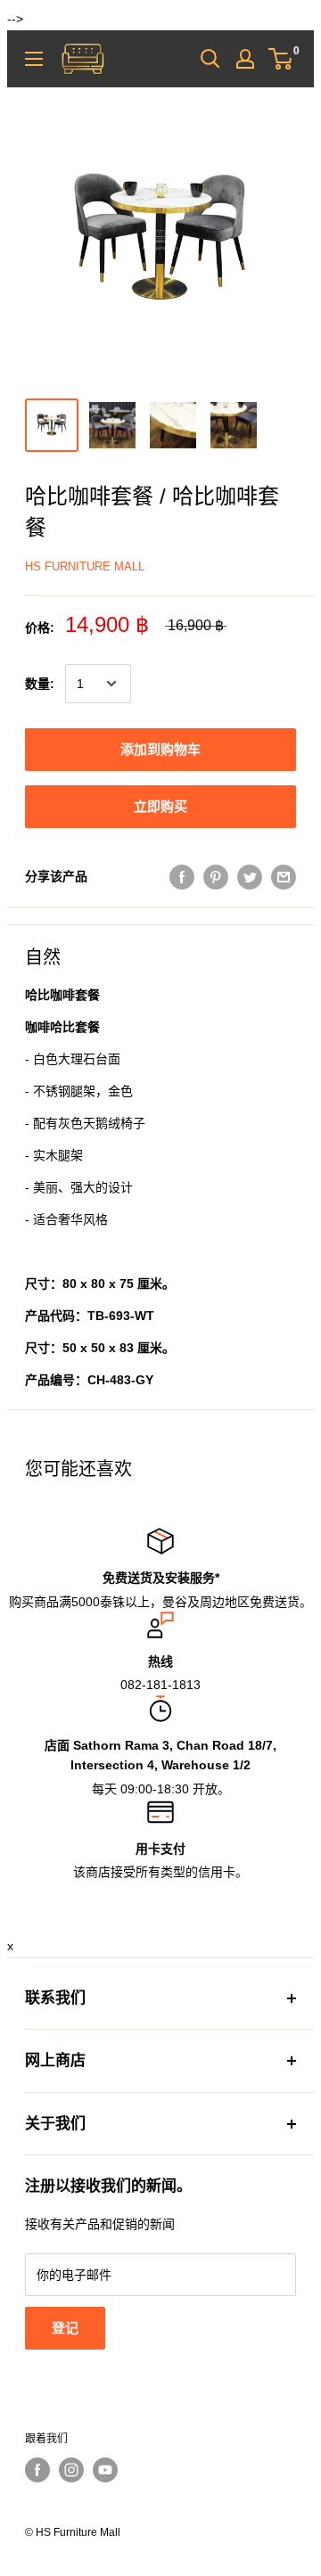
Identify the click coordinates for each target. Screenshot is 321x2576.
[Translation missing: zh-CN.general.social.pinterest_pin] (216, 876)
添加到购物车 (160, 749)
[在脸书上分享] (182, 876)
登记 (65, 2328)
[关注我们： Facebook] (37, 2470)
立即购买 (160, 806)
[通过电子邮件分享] (284, 876)
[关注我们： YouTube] (105, 2470)
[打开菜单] (34, 59)
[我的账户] (245, 59)
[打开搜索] (210, 59)
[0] (281, 59)
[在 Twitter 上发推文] (250, 876)
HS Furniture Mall (85, 566)
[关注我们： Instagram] (71, 2470)
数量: (40, 684)
